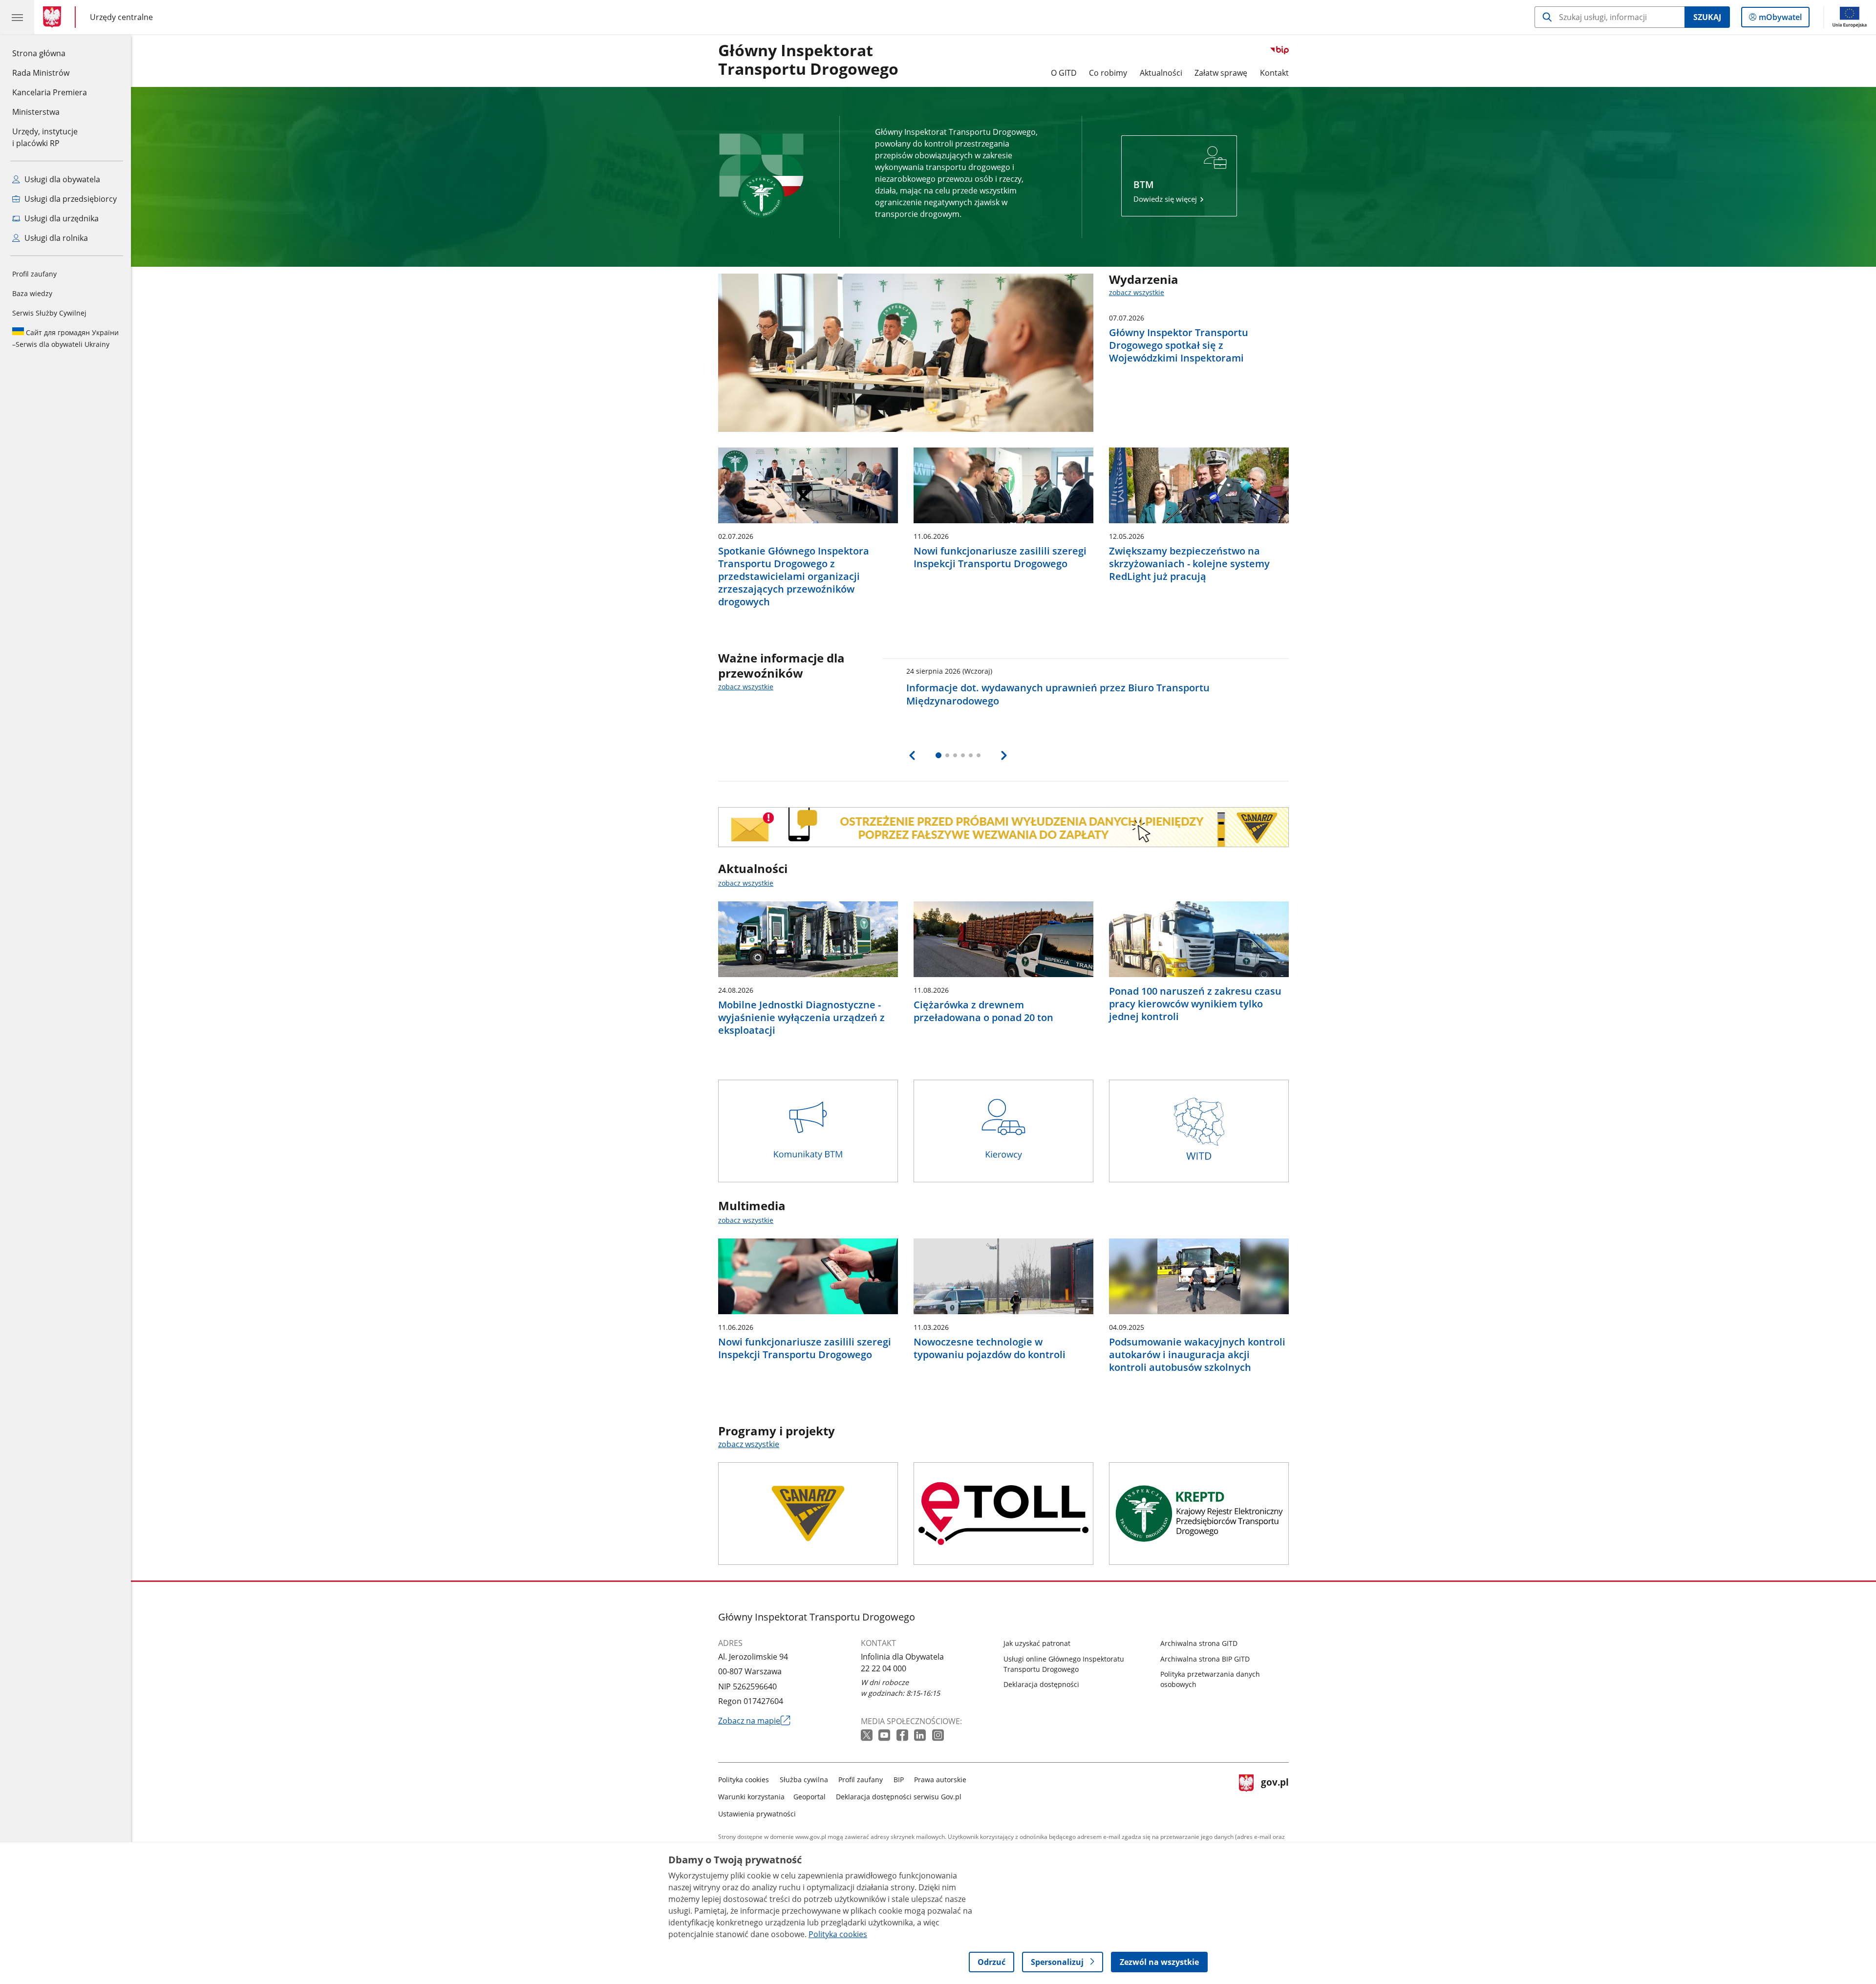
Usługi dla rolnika (55, 238)
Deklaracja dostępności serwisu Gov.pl (899, 1797)
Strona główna (50, 53)
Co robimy (1108, 73)
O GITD (1064, 73)
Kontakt (1274, 73)
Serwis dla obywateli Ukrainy (65, 338)
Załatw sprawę (1221, 73)
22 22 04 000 (884, 1668)
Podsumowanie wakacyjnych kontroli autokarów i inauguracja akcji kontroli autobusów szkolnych (1197, 1355)
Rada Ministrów (41, 73)
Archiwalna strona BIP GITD (1205, 1659)
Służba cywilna (804, 1780)
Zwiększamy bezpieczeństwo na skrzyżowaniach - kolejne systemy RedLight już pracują (1189, 564)
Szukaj (1707, 17)
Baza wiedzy (32, 293)
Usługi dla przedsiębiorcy (70, 199)
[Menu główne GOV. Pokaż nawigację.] (17, 17)
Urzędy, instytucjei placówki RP (45, 137)
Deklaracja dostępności (1041, 1684)
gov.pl (1275, 1795)
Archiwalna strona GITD (1199, 1643)
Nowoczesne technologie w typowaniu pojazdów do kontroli (990, 1348)
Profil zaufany (34, 274)
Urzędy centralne (121, 17)
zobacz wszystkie (1137, 292)
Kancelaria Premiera (50, 92)
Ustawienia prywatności (757, 1814)
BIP (899, 1780)
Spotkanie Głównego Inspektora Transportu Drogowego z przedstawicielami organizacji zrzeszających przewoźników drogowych (794, 576)
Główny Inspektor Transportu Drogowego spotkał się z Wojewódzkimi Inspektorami (1179, 345)
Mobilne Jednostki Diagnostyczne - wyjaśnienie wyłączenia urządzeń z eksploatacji (801, 1018)
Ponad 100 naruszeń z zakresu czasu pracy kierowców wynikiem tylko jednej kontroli (1195, 1004)
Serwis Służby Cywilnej (49, 313)
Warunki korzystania (751, 1797)
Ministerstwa (36, 112)
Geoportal (810, 1797)
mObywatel (1780, 19)
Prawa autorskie (940, 1780)
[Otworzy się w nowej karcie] (868, 1736)
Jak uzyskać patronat (1037, 1643)
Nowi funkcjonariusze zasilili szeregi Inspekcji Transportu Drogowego (1000, 557)
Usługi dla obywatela (61, 179)
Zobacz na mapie (754, 1721)
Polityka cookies (744, 1780)
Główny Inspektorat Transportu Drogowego (808, 60)
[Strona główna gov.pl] (54, 17)
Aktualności (1161, 73)
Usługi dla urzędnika (61, 218)
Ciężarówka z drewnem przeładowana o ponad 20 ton (983, 1011)
